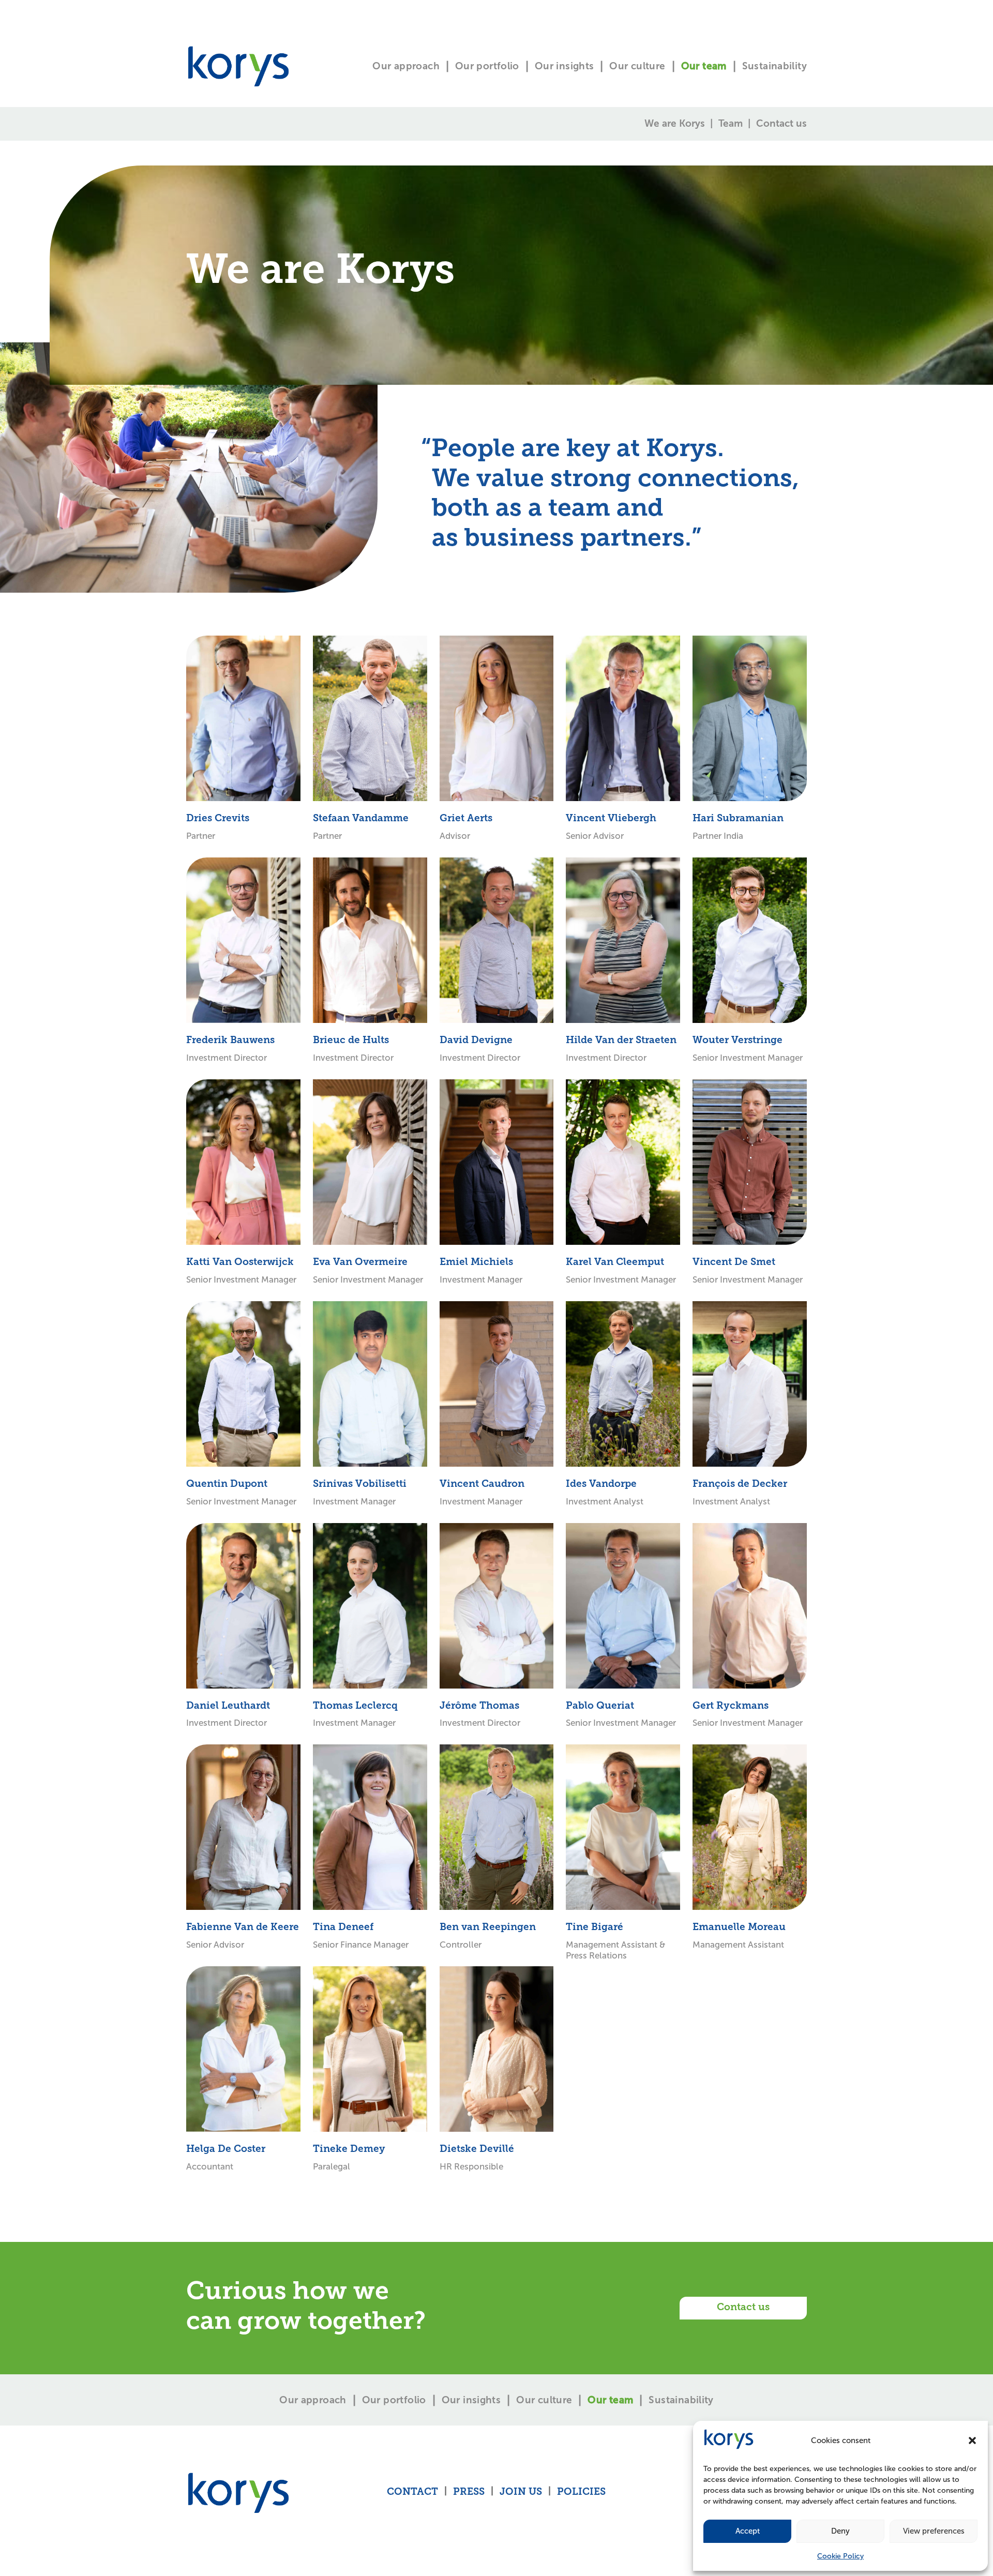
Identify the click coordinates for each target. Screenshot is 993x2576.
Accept (748, 2531)
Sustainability (774, 66)
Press (469, 2492)
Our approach (406, 66)
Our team (704, 66)
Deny (840, 2531)
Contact (412, 2492)
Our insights (565, 66)
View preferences (934, 2531)
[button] (972, 2441)
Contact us (781, 123)
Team (731, 123)
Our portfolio (487, 66)
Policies (581, 2492)
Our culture (637, 66)
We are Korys (675, 123)
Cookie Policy (840, 2556)
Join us (521, 2492)
